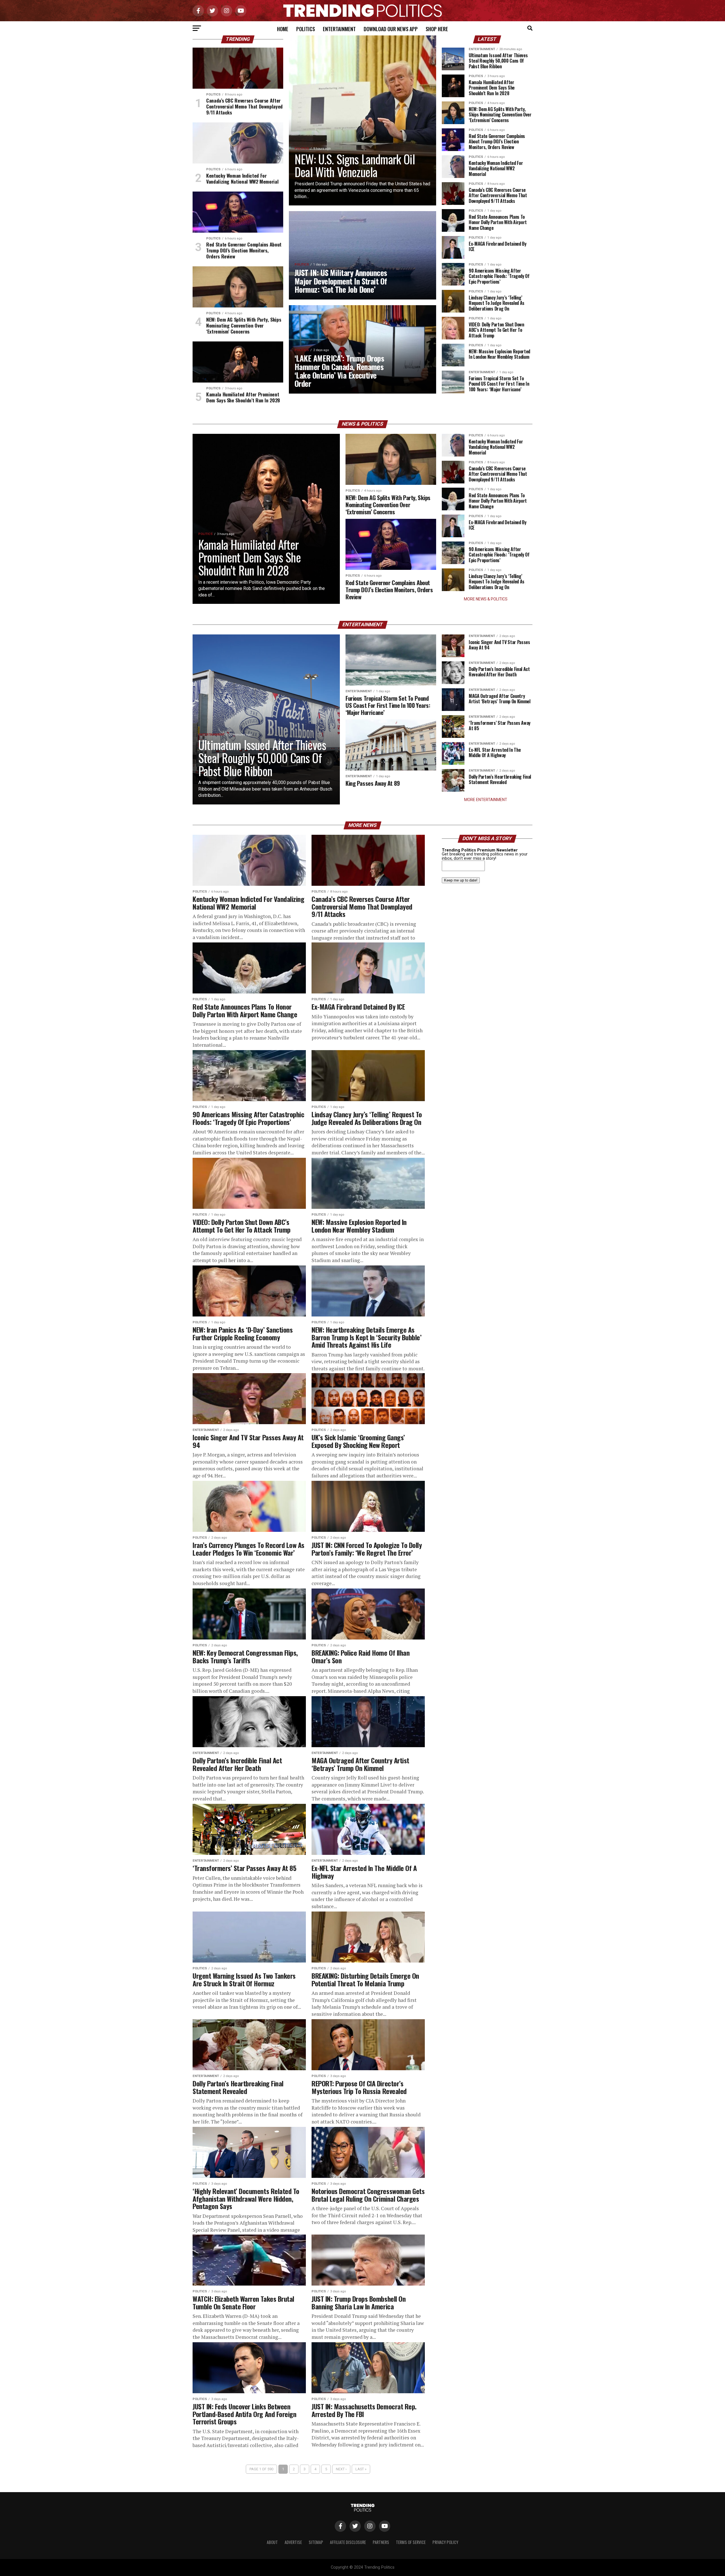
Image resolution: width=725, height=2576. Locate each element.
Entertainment (339, 29)
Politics (306, 29)
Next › (341, 2469)
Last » (361, 2469)
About (272, 2542)
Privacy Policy (445, 2542)
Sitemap (316, 2542)
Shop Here (437, 29)
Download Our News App (391, 29)
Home (283, 29)
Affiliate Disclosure (348, 2542)
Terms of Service (411, 2542)
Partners (381, 2542)
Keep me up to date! (461, 880)
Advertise (293, 2542)
